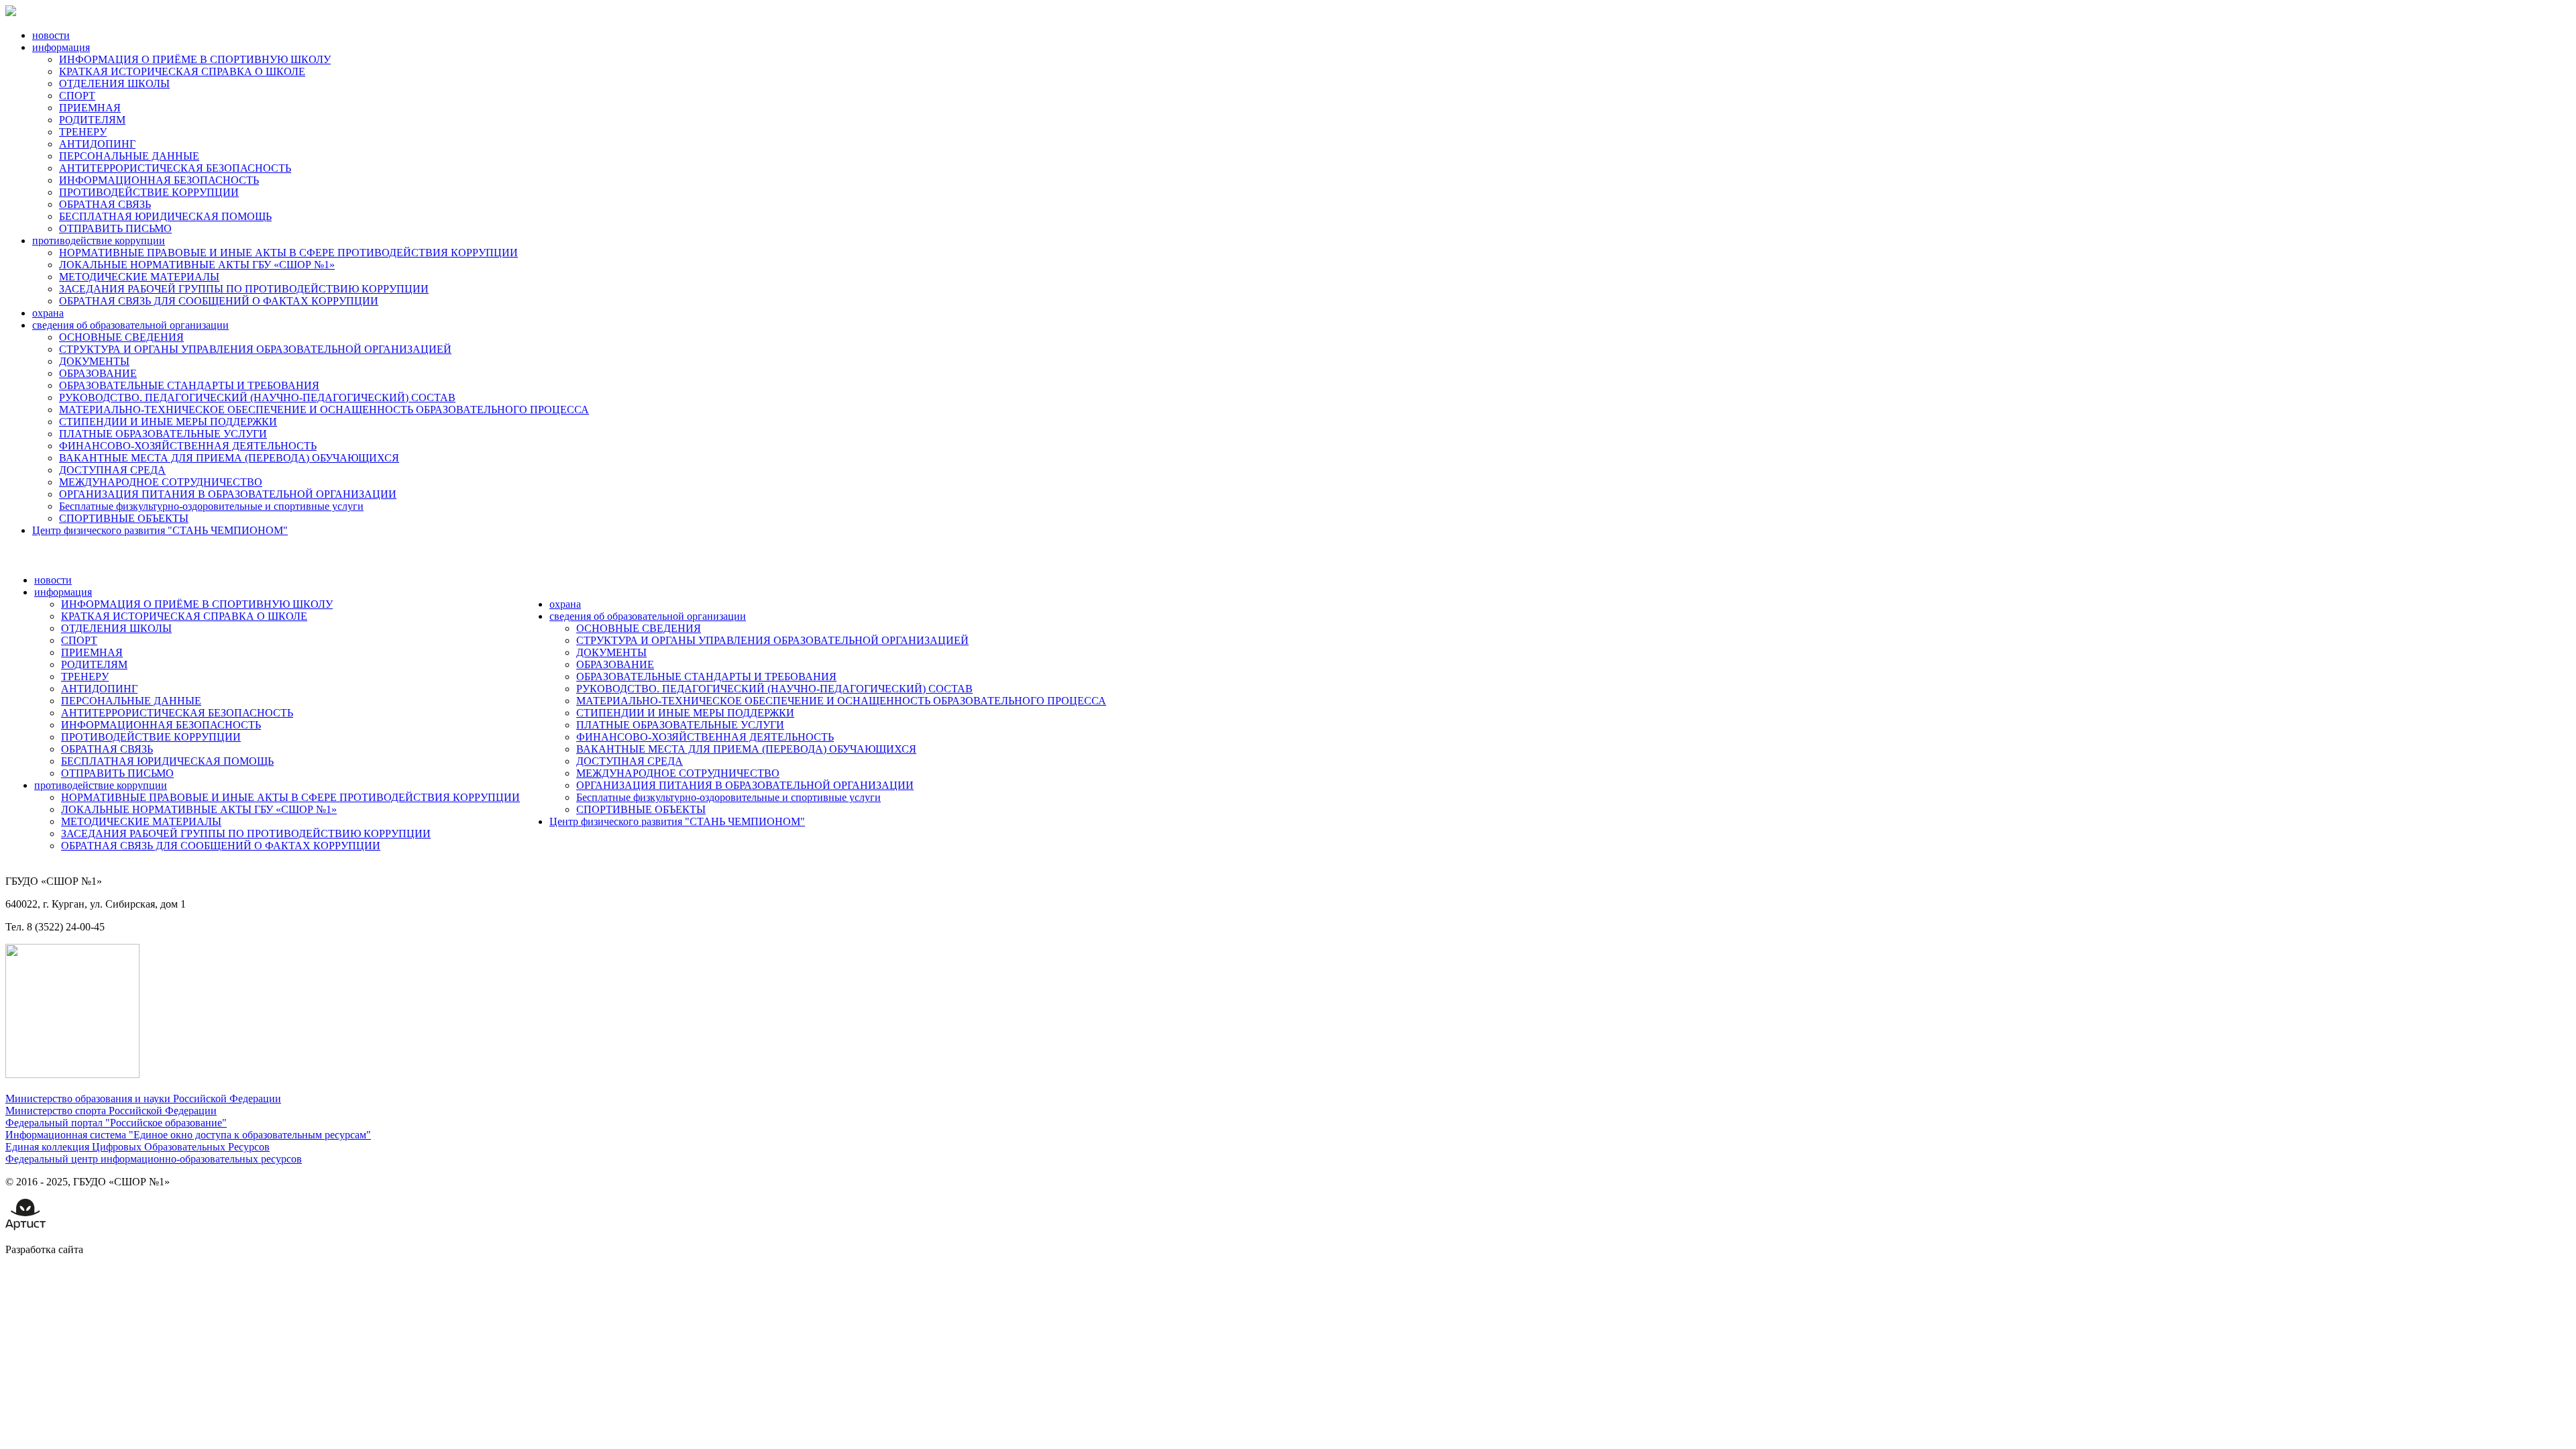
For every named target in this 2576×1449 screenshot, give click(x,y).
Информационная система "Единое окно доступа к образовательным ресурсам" (188, 1135)
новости (51, 35)
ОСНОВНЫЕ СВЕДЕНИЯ (121, 337)
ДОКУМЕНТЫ (94, 361)
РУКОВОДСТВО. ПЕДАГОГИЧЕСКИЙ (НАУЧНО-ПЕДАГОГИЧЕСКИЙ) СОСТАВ (257, 397)
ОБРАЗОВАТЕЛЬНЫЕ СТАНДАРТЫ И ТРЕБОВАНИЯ (189, 385)
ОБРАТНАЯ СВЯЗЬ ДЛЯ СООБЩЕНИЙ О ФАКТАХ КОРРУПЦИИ (219, 301)
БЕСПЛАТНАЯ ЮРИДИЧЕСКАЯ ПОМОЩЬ (165, 216)
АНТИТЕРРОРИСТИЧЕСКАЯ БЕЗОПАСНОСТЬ (175, 168)
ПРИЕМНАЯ (90, 108)
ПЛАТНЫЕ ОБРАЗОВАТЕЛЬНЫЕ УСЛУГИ (163, 434)
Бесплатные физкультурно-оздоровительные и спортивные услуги (211, 506)
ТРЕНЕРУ (83, 132)
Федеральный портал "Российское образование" (116, 1123)
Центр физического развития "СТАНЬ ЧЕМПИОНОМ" (160, 530)
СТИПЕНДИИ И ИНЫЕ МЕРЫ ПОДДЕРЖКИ (168, 422)
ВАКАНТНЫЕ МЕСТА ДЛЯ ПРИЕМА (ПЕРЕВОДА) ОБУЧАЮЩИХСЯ (229, 458)
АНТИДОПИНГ (97, 144)
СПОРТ (77, 96)
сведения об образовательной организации (130, 325)
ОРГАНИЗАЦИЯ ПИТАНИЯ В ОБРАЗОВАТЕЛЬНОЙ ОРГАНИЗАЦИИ (228, 494)
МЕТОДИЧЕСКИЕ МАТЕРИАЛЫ (139, 277)
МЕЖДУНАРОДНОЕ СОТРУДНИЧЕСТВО (161, 482)
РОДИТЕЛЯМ (92, 120)
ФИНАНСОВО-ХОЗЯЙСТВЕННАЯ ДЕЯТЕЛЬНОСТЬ (188, 446)
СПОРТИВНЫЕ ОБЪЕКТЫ (124, 518)
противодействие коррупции (99, 240)
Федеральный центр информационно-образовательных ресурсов (154, 1159)
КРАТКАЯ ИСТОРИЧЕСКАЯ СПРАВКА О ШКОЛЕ (182, 71)
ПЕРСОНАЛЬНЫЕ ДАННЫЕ (129, 156)
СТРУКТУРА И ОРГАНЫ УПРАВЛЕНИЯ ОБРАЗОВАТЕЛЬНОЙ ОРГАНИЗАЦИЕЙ (255, 349)
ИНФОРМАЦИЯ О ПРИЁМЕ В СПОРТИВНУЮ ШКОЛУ (195, 59)
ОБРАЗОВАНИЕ (98, 373)
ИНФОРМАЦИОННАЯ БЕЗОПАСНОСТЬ (159, 180)
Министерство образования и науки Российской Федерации (143, 1098)
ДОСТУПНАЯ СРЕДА (112, 470)
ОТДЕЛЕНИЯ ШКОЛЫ (114, 84)
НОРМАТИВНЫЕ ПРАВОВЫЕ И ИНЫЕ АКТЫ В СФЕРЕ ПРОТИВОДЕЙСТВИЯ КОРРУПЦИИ (288, 253)
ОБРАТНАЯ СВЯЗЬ (105, 204)
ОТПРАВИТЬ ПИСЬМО (115, 228)
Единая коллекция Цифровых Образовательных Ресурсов (138, 1147)
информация (61, 47)
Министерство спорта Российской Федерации (111, 1111)
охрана (48, 313)
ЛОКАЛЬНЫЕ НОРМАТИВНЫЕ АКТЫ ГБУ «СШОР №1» (197, 265)
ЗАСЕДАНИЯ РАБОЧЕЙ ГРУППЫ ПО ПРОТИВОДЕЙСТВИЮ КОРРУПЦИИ (244, 289)
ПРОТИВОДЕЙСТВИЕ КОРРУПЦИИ (149, 192)
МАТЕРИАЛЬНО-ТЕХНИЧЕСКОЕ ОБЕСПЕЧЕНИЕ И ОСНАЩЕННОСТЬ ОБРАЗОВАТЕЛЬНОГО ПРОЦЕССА (324, 410)
